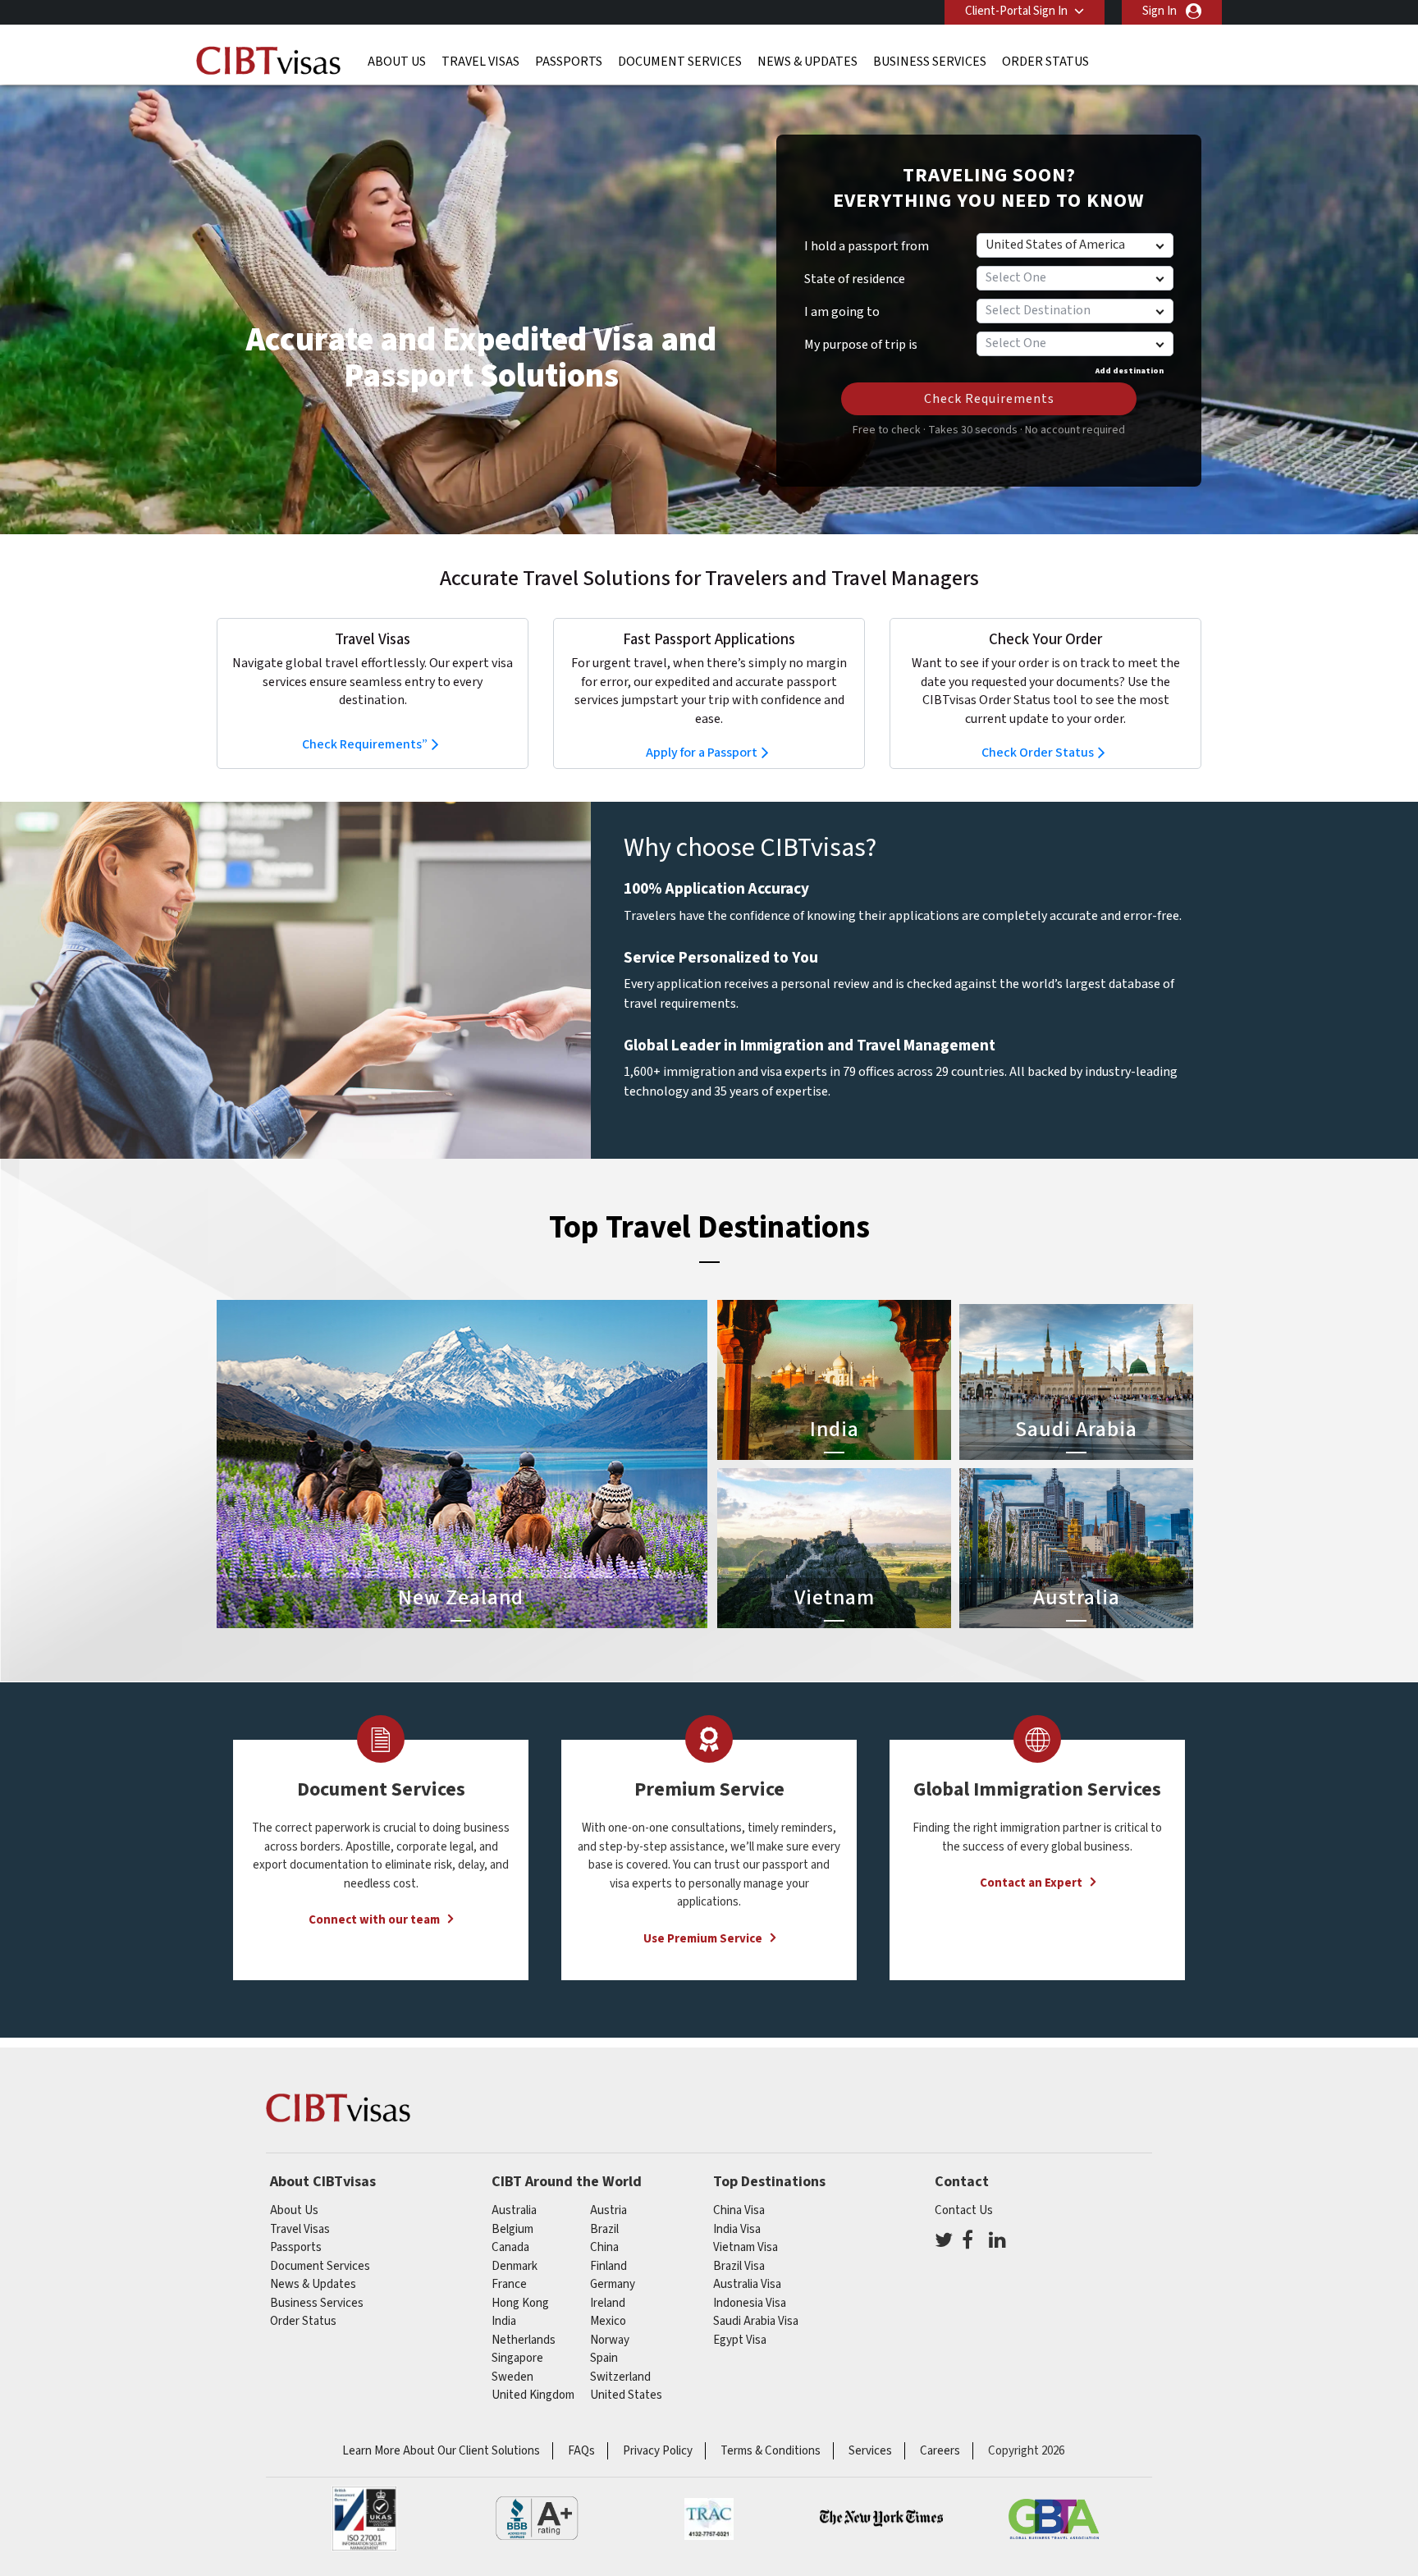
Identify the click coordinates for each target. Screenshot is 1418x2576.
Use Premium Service (703, 1939)
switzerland (620, 2377)
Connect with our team (374, 1920)
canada (510, 2247)
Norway (610, 2340)
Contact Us (964, 2210)
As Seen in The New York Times (881, 2519)
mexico (608, 2321)
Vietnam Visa (746, 2247)
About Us (397, 62)
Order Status (1045, 62)
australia (514, 2210)
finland (608, 2266)
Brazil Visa (739, 2266)
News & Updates (807, 62)
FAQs (581, 2451)
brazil (604, 2229)
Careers (940, 2451)
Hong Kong (520, 2303)
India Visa (737, 2229)
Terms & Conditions (771, 2451)
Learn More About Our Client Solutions (441, 2451)
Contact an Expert (1031, 1883)
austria (608, 2210)
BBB (537, 2519)
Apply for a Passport (702, 753)
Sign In (1160, 11)
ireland (608, 2303)
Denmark (515, 2266)
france (509, 2284)
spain (604, 2358)
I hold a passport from (867, 246)
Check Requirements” (365, 744)
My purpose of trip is (861, 339)
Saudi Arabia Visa (756, 2321)
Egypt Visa (740, 2340)
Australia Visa (747, 2284)
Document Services (680, 62)
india (504, 2321)
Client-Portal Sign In (1016, 11)
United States (626, 2395)
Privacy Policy (658, 2451)
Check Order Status (1038, 753)
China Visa (739, 2210)
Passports (569, 62)
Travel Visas (480, 62)
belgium (512, 2229)
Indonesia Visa (750, 2303)
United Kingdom (533, 2395)
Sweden (512, 2377)
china (604, 2247)
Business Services (930, 62)
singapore (517, 2358)
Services (870, 2451)
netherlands (524, 2340)
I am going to (842, 312)
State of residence (855, 279)
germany (613, 2284)
